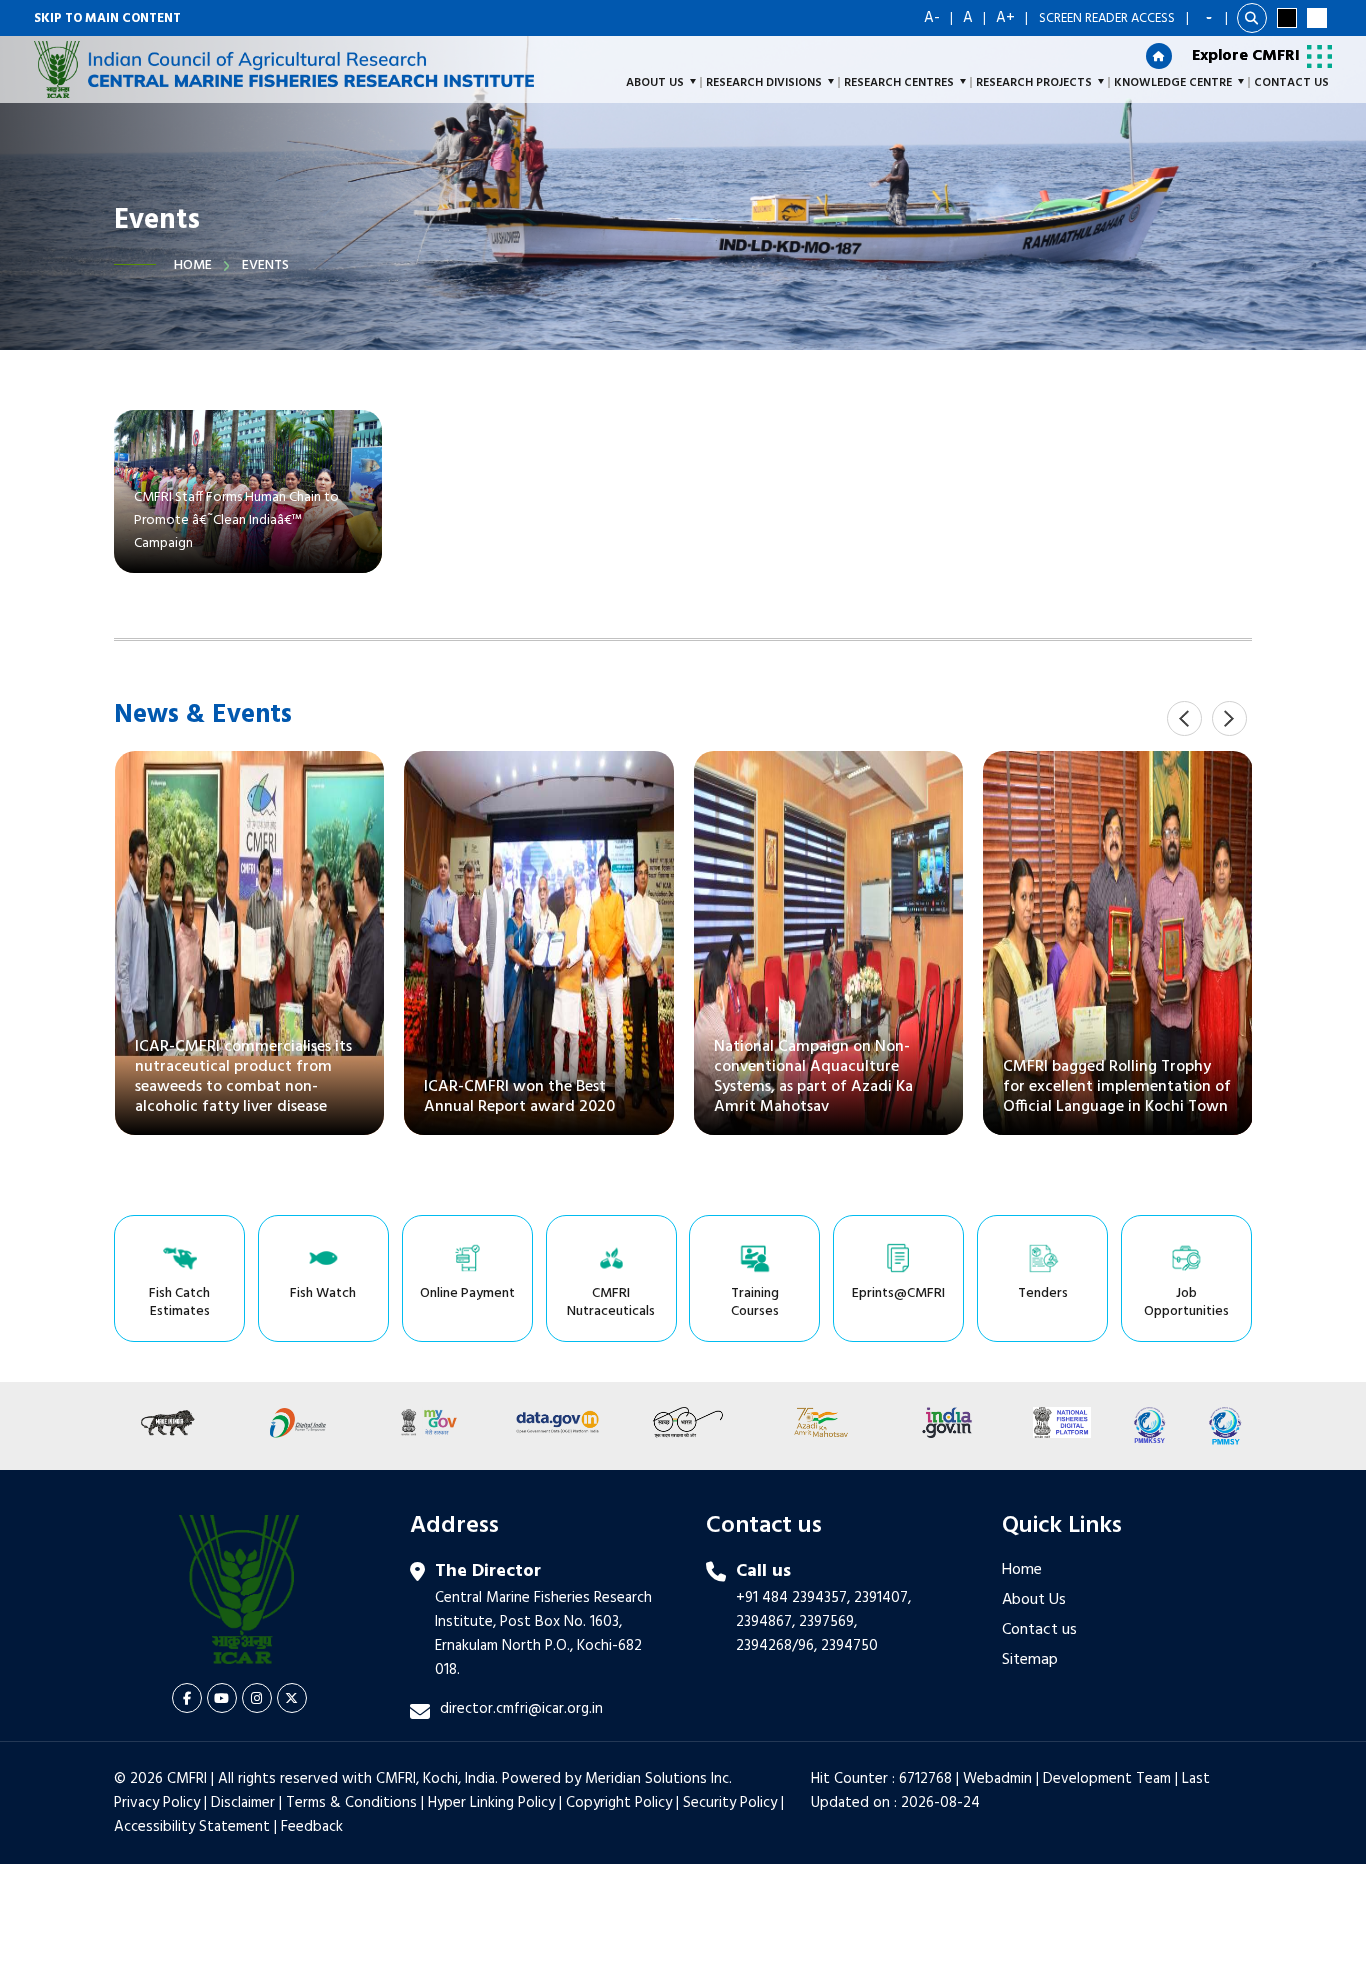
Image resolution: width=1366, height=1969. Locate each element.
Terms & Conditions (351, 1803)
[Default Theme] (1317, 18)
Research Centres (899, 83)
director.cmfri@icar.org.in (521, 1709)
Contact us (1039, 1630)
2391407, (882, 1598)
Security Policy (730, 1803)
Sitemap (1030, 1660)
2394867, (765, 1622)
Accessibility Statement (192, 1827)
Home (193, 265)
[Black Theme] (1287, 18)
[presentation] (1184, 718)
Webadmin (997, 1779)
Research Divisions (764, 83)
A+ (1005, 18)
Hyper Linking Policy (491, 1803)
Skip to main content (107, 18)
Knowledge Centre (1173, 83)
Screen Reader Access (1107, 18)
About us (655, 83)
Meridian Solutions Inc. (658, 1779)
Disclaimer (243, 1803)
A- (932, 18)
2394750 (849, 1646)
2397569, (828, 1622)
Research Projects (1034, 83)
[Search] (1252, 18)
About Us (1034, 1600)
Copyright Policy (619, 1803)
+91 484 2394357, (793, 1598)
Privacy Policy (157, 1803)
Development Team (1107, 1779)
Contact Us (1291, 83)
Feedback (312, 1827)
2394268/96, (778, 1646)
